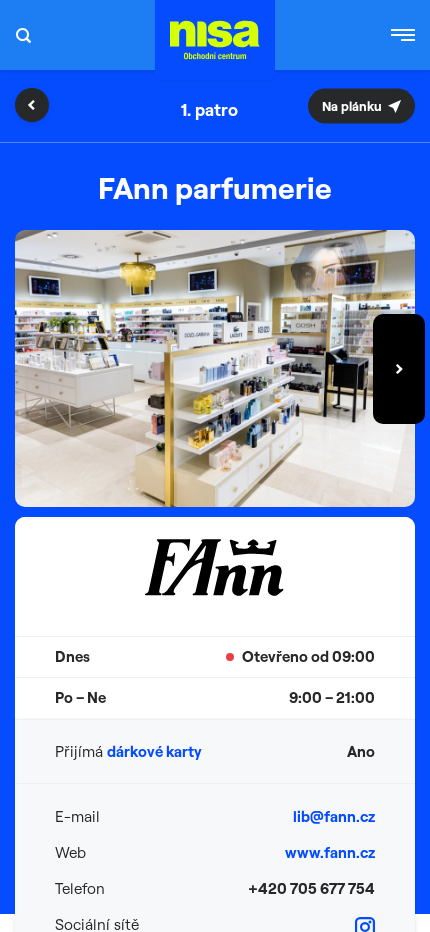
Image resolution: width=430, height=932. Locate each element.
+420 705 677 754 (311, 888)
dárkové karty (154, 751)
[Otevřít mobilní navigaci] (403, 35)
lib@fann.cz (334, 816)
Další (399, 369)
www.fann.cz (330, 852)
